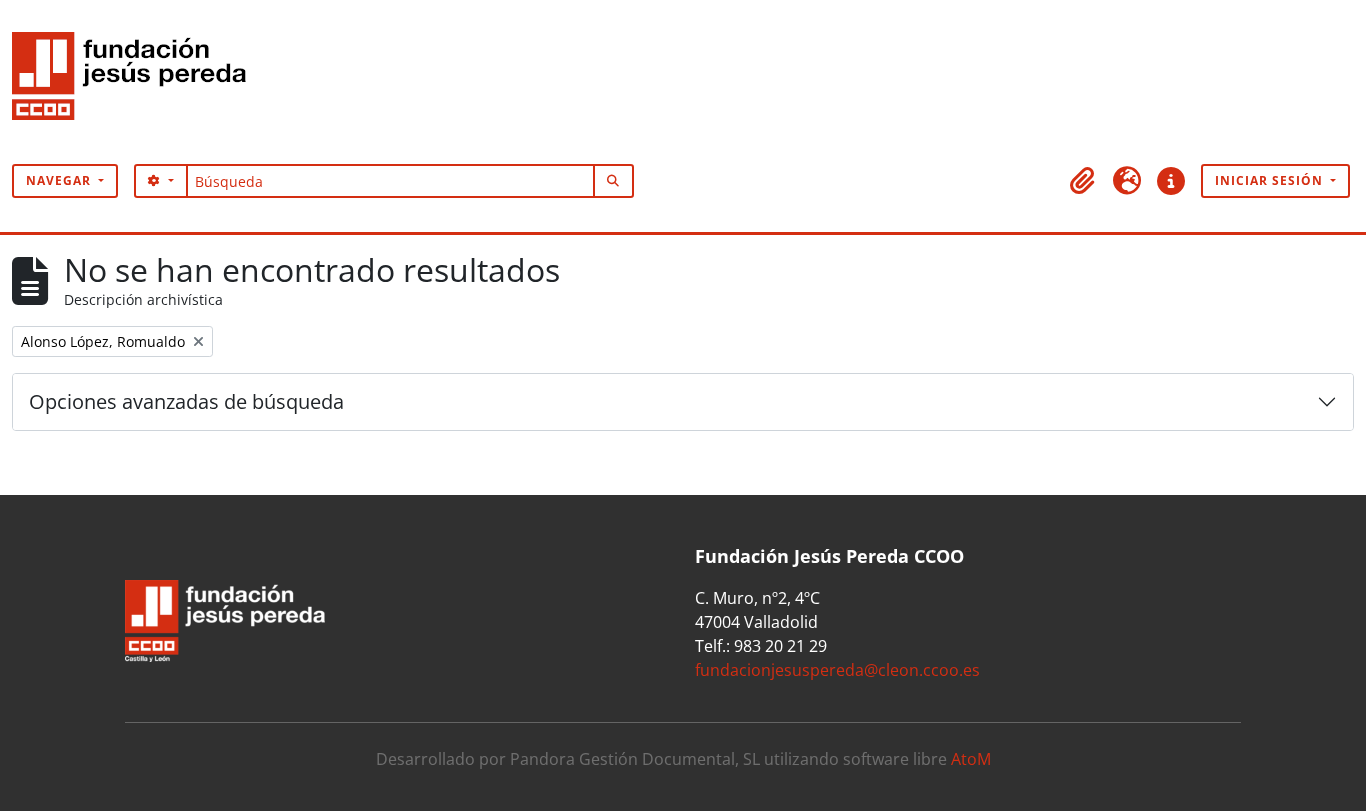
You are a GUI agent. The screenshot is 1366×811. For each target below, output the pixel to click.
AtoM (971, 759)
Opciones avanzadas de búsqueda (186, 401)
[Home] (137, 82)
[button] (1083, 181)
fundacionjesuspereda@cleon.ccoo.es (837, 670)
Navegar (60, 180)
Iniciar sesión (1271, 180)
